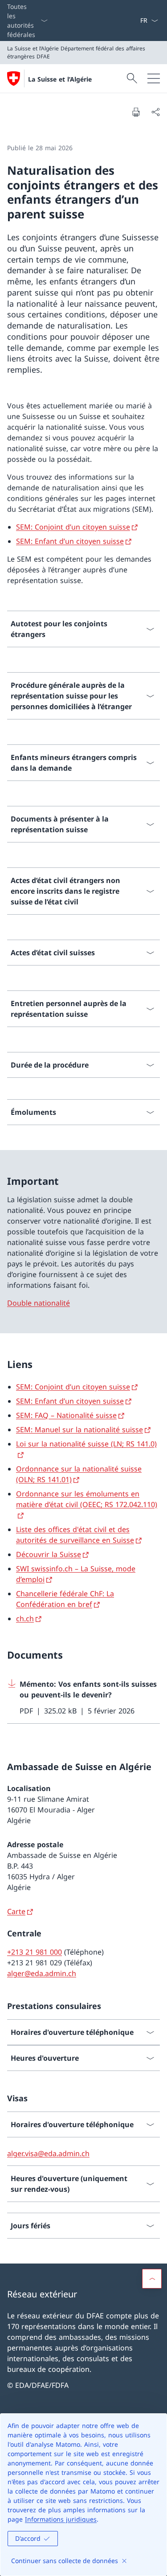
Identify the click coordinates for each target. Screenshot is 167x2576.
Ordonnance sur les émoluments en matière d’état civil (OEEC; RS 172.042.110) (87, 1499)
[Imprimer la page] (136, 112)
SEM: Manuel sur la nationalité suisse (79, 1430)
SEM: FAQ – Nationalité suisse (66, 1415)
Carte (16, 1911)
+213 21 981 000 (35, 1952)
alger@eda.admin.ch (42, 1973)
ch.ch (25, 1619)
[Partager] (155, 112)
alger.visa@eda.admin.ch (48, 2153)
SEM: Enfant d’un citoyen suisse (70, 541)
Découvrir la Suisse (49, 1554)
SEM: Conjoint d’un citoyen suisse (73, 527)
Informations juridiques (61, 2519)
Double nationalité (39, 1303)
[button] (152, 2279)
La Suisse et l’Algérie (60, 79)
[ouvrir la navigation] (154, 78)
